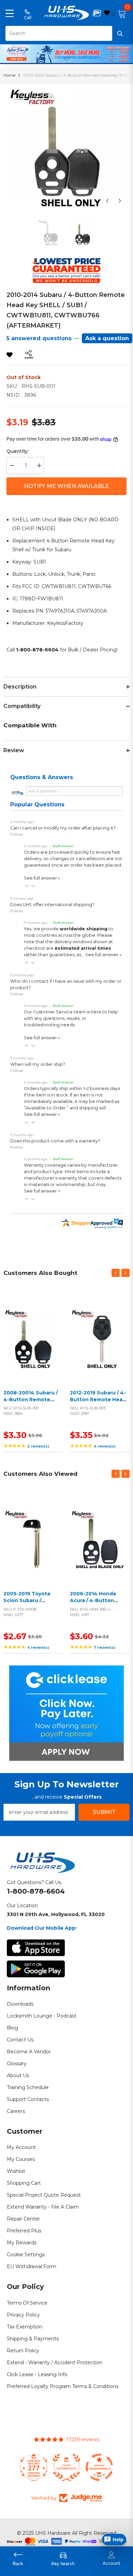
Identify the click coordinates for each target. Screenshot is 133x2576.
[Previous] (107, 201)
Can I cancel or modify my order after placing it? (63, 828)
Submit (104, 1812)
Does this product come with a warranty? (55, 1141)
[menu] (10, 13)
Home (9, 75)
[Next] (120, 201)
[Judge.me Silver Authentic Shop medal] (66, 2467)
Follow (17, 834)
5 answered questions (39, 338)
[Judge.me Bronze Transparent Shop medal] (99, 2467)
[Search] (66, 33)
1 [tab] (67, 59)
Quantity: (18, 451)
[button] (27, 886)
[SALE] (33, 1339)
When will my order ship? (38, 1064)
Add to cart (32, 1347)
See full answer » (42, 878)
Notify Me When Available (66, 486)
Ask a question (107, 338)
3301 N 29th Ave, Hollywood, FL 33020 (56, 1914)
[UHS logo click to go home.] (67, 13)
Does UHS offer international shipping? (52, 905)
